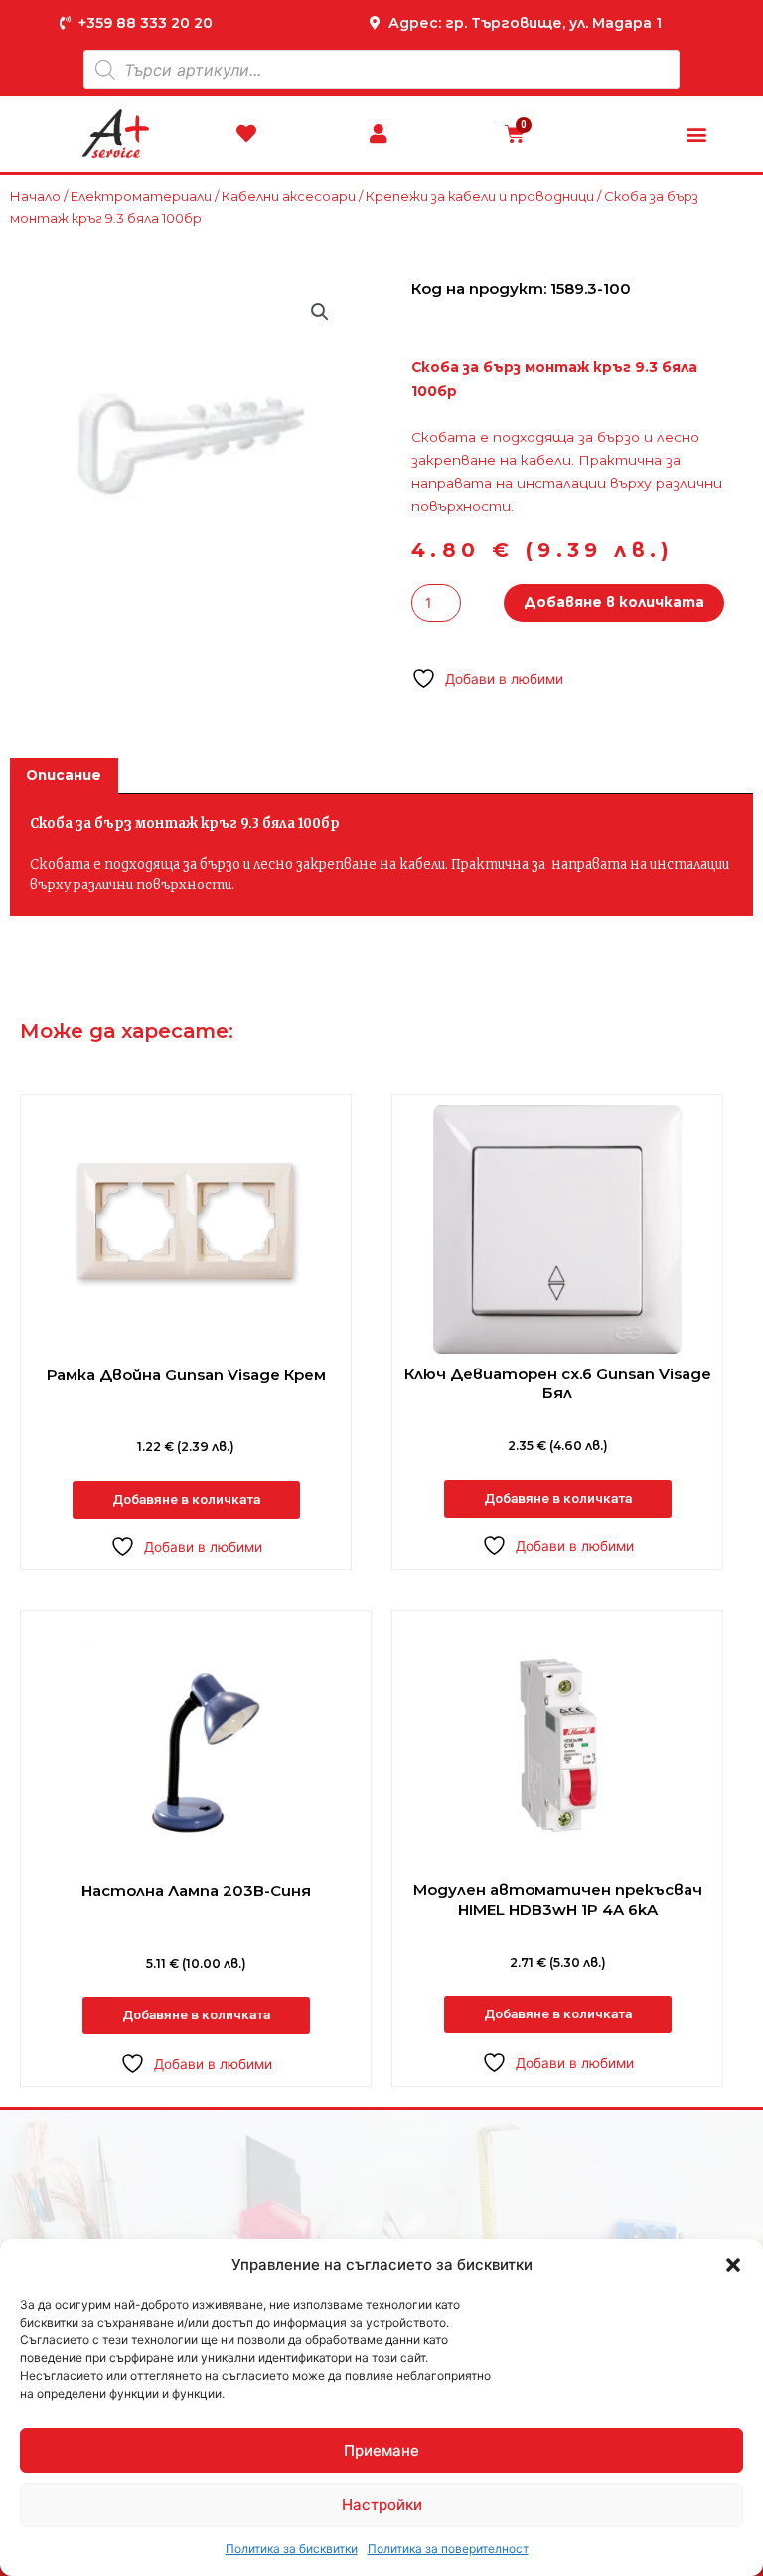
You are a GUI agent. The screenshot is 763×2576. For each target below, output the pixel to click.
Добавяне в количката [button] (186, 1499)
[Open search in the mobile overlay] (381, 70)
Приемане (381, 2450)
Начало (35, 196)
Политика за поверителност (448, 2549)
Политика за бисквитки (292, 2549)
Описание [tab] (64, 775)
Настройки (382, 2505)
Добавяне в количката (614, 602)
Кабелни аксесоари (289, 196)
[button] (733, 2265)
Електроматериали (141, 196)
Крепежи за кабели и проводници (480, 196)
